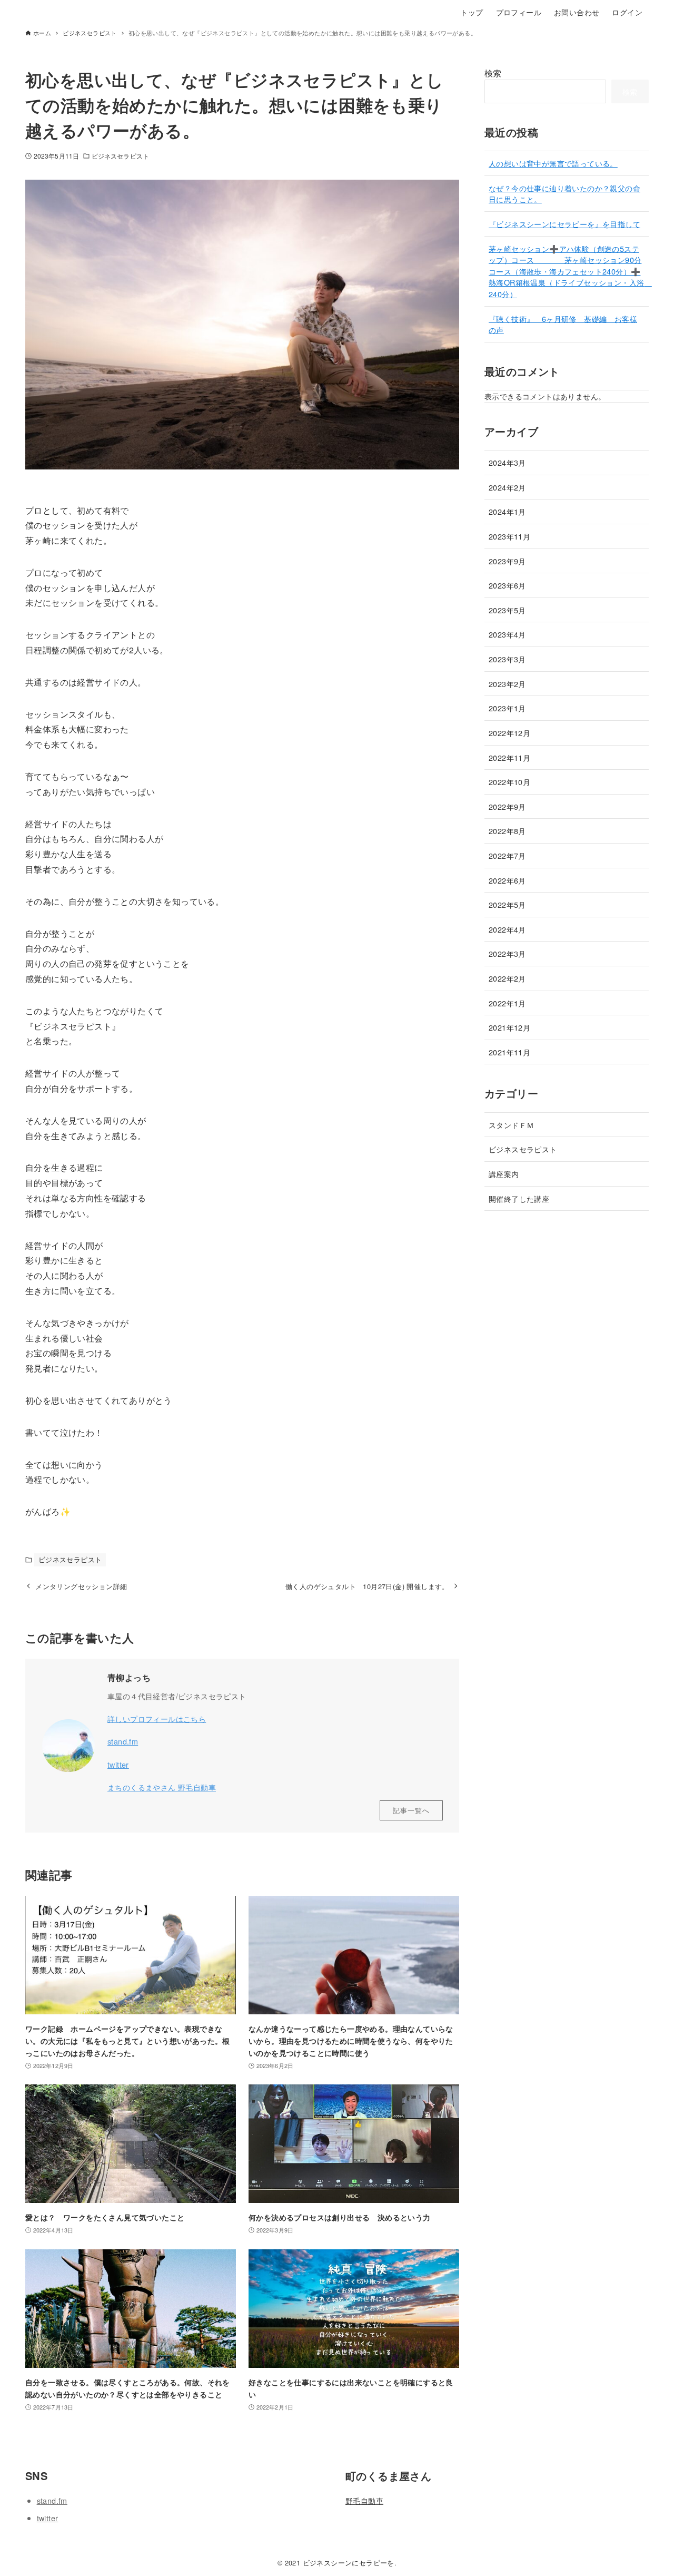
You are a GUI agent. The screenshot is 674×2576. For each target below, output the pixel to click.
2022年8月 (507, 831)
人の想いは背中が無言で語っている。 (553, 163)
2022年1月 (507, 1003)
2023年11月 (509, 536)
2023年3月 (507, 659)
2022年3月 (507, 953)
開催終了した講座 (519, 1198)
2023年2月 (507, 684)
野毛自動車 (364, 2500)
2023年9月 (507, 561)
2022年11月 (509, 757)
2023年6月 (507, 585)
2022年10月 (509, 782)
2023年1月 (507, 708)
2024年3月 (507, 462)
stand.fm (123, 1741)
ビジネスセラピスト (120, 156)
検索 (493, 73)
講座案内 (504, 1174)
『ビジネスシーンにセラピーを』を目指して (564, 224)
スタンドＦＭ (515, 1125)
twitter (118, 1764)
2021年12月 (509, 1027)
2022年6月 (507, 880)
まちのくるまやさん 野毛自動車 (162, 1787)
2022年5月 (507, 904)
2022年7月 (507, 855)
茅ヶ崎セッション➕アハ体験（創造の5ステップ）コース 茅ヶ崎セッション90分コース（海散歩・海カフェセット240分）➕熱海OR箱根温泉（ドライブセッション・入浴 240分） (570, 271)
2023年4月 (507, 634)
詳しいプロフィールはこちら (157, 1718)
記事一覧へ (411, 1810)
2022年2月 (507, 978)
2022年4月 (507, 929)
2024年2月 (507, 487)
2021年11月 (509, 1052)
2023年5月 (507, 610)
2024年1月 (507, 511)
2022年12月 (509, 733)
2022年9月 (507, 806)
